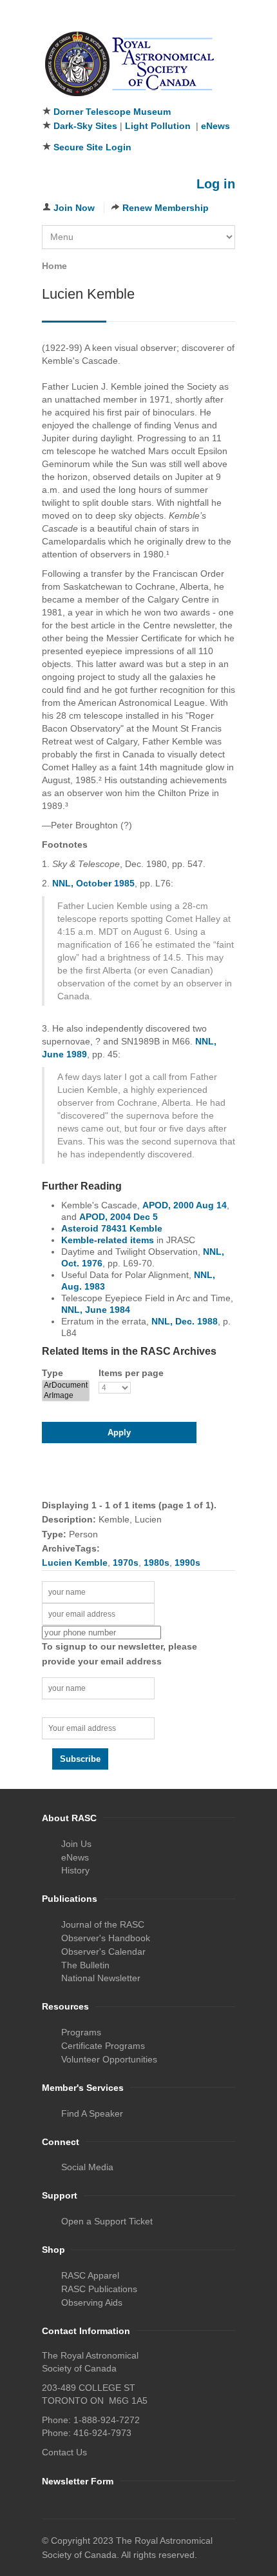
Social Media (87, 2167)
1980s (157, 1563)
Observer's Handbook (106, 1938)
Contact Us (64, 2452)
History (75, 1870)
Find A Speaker (92, 2113)
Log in (216, 184)
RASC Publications (99, 2289)
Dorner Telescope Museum (112, 112)
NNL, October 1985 (93, 883)
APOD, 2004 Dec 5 (119, 1217)
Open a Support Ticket (107, 2221)
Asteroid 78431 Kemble (112, 1228)
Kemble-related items (108, 1240)
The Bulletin (85, 1965)
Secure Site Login (92, 147)
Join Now (74, 208)
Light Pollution (158, 126)
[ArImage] (66, 1396)
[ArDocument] (66, 1385)
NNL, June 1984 (96, 1310)
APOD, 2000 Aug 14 (185, 1205)
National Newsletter (101, 1978)
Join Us (76, 1844)
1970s (126, 1563)
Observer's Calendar (103, 1952)
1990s (187, 1563)
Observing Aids (92, 2302)
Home (54, 266)
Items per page (131, 1373)
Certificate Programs (103, 2046)
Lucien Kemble (75, 1563)
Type (53, 1373)
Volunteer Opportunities (109, 2059)
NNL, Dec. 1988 (185, 1321)
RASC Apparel (90, 2275)
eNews (215, 126)
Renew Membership (166, 208)
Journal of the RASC (103, 1924)
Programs (81, 2032)
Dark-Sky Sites (85, 126)
